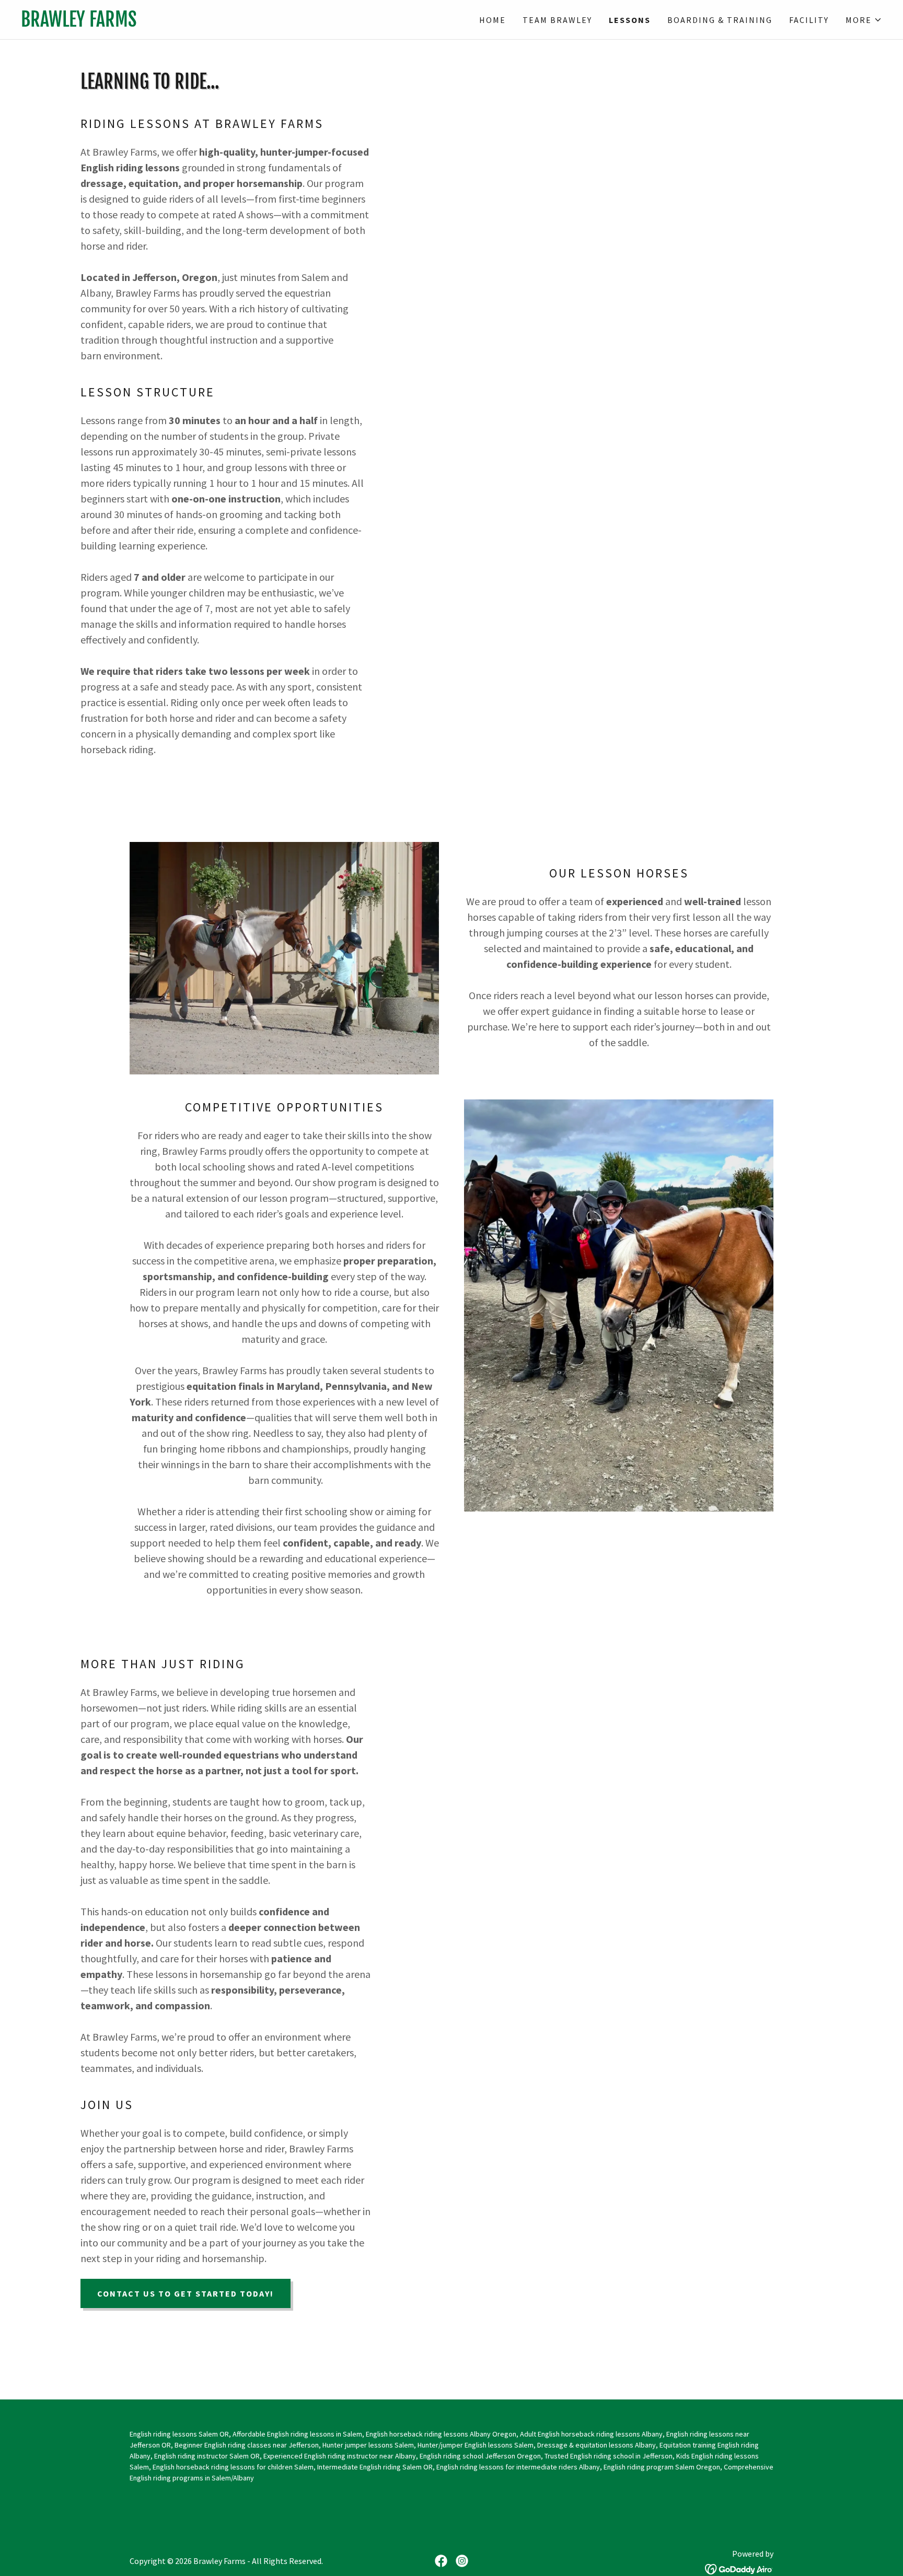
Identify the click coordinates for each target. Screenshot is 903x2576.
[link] (236, 23)
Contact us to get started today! (186, 2293)
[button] (864, 20)
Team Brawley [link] (557, 20)
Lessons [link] (630, 20)
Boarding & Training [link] (720, 20)
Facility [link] (809, 20)
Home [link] (493, 20)
